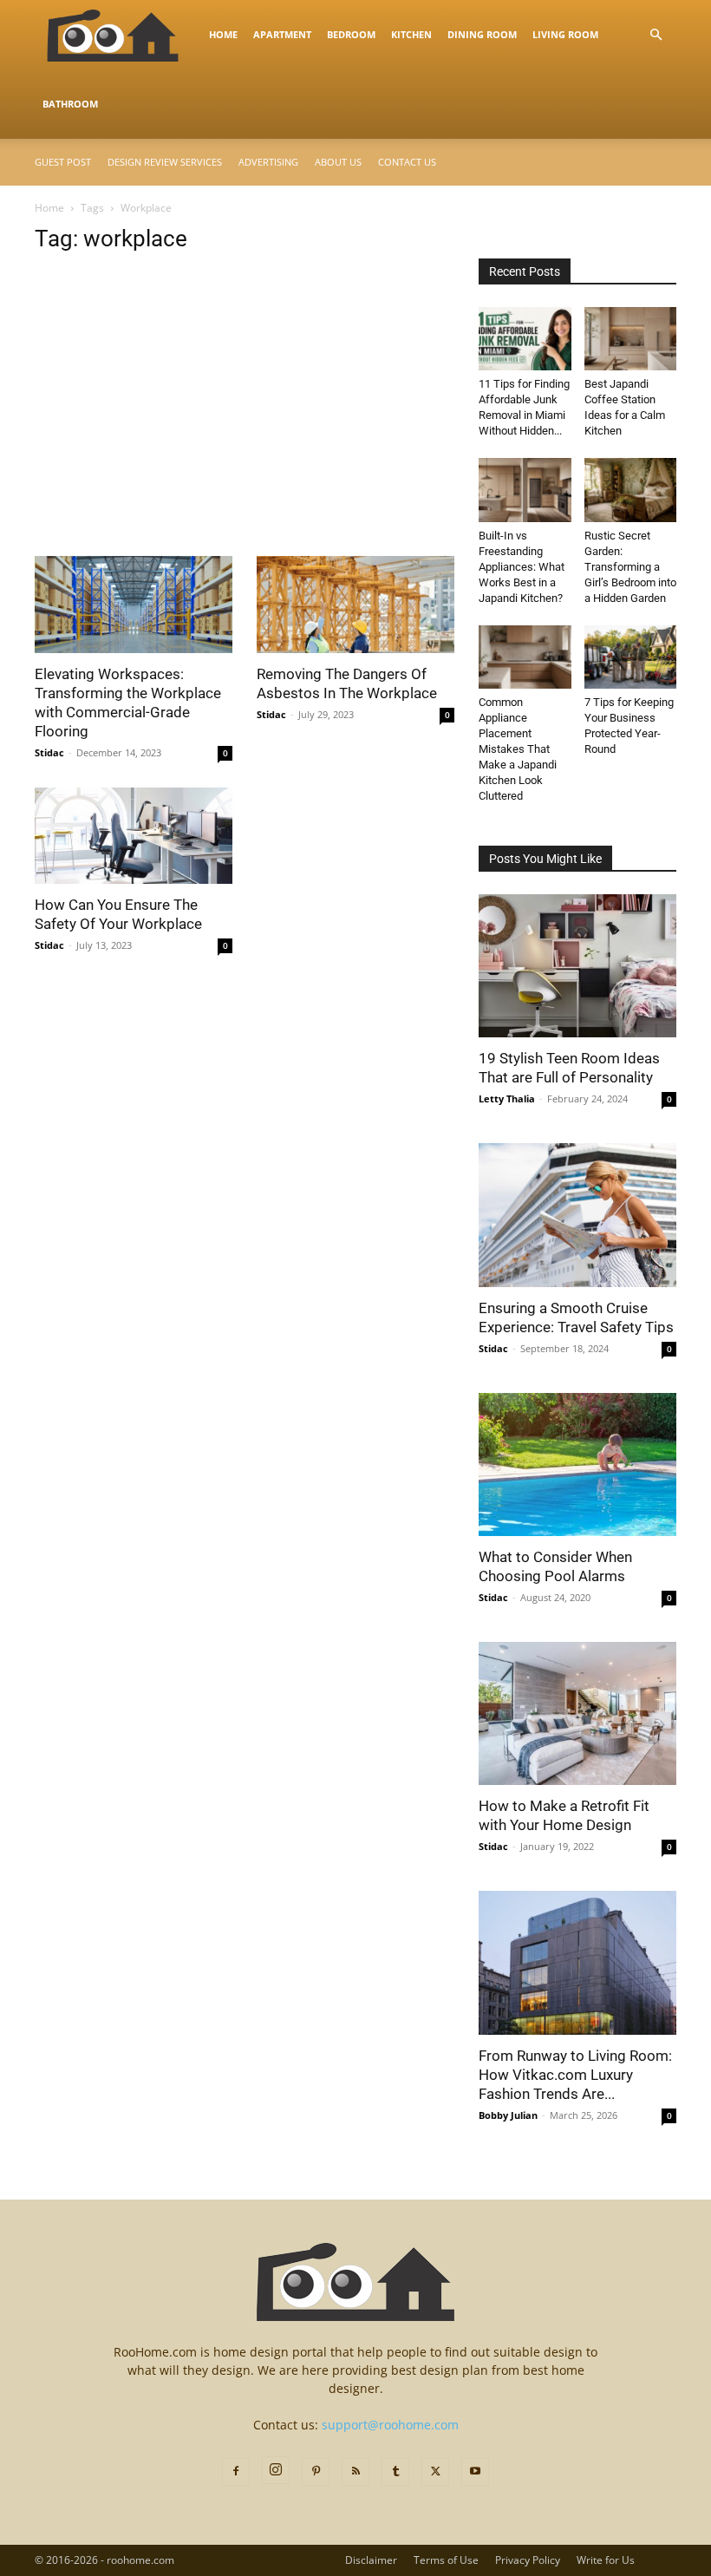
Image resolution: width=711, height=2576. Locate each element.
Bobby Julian (508, 2115)
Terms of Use (446, 2560)
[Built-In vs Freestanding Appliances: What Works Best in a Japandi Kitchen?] (525, 490)
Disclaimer (371, 2560)
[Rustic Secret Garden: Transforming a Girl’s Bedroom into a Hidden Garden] (631, 490)
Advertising (268, 162)
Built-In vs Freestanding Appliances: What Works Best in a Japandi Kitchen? (522, 567)
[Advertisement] (245, 428)
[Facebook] (236, 2472)
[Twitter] (435, 2472)
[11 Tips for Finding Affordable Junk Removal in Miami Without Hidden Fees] (525, 339)
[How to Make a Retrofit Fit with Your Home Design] (577, 1713)
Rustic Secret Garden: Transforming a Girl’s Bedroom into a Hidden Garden (630, 567)
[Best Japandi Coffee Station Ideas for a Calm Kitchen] (631, 339)
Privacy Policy (528, 2560)
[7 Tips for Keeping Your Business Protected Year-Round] (631, 657)
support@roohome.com (390, 2425)
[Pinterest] (316, 2472)
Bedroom (351, 34)
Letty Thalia (507, 1098)
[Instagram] (276, 2470)
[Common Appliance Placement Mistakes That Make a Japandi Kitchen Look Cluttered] (525, 657)
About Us (338, 162)
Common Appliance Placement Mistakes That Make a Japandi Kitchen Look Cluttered (518, 749)
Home (223, 34)
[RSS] (355, 2472)
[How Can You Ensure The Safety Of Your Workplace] (134, 836)
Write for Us (606, 2560)
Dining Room (482, 34)
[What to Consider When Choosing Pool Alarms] (577, 1465)
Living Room (565, 34)
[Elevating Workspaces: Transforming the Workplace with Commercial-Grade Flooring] (134, 605)
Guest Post (63, 162)
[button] (656, 35)
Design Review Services (165, 162)
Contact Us (407, 162)
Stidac (49, 752)
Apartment (282, 34)
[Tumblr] (395, 2472)
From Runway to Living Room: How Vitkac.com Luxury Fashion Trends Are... (575, 2075)
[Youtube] (475, 2472)
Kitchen (411, 34)
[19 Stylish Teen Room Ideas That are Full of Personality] (577, 966)
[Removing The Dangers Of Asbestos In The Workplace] (355, 605)
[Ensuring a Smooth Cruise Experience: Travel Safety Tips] (577, 1215)
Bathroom (70, 104)
